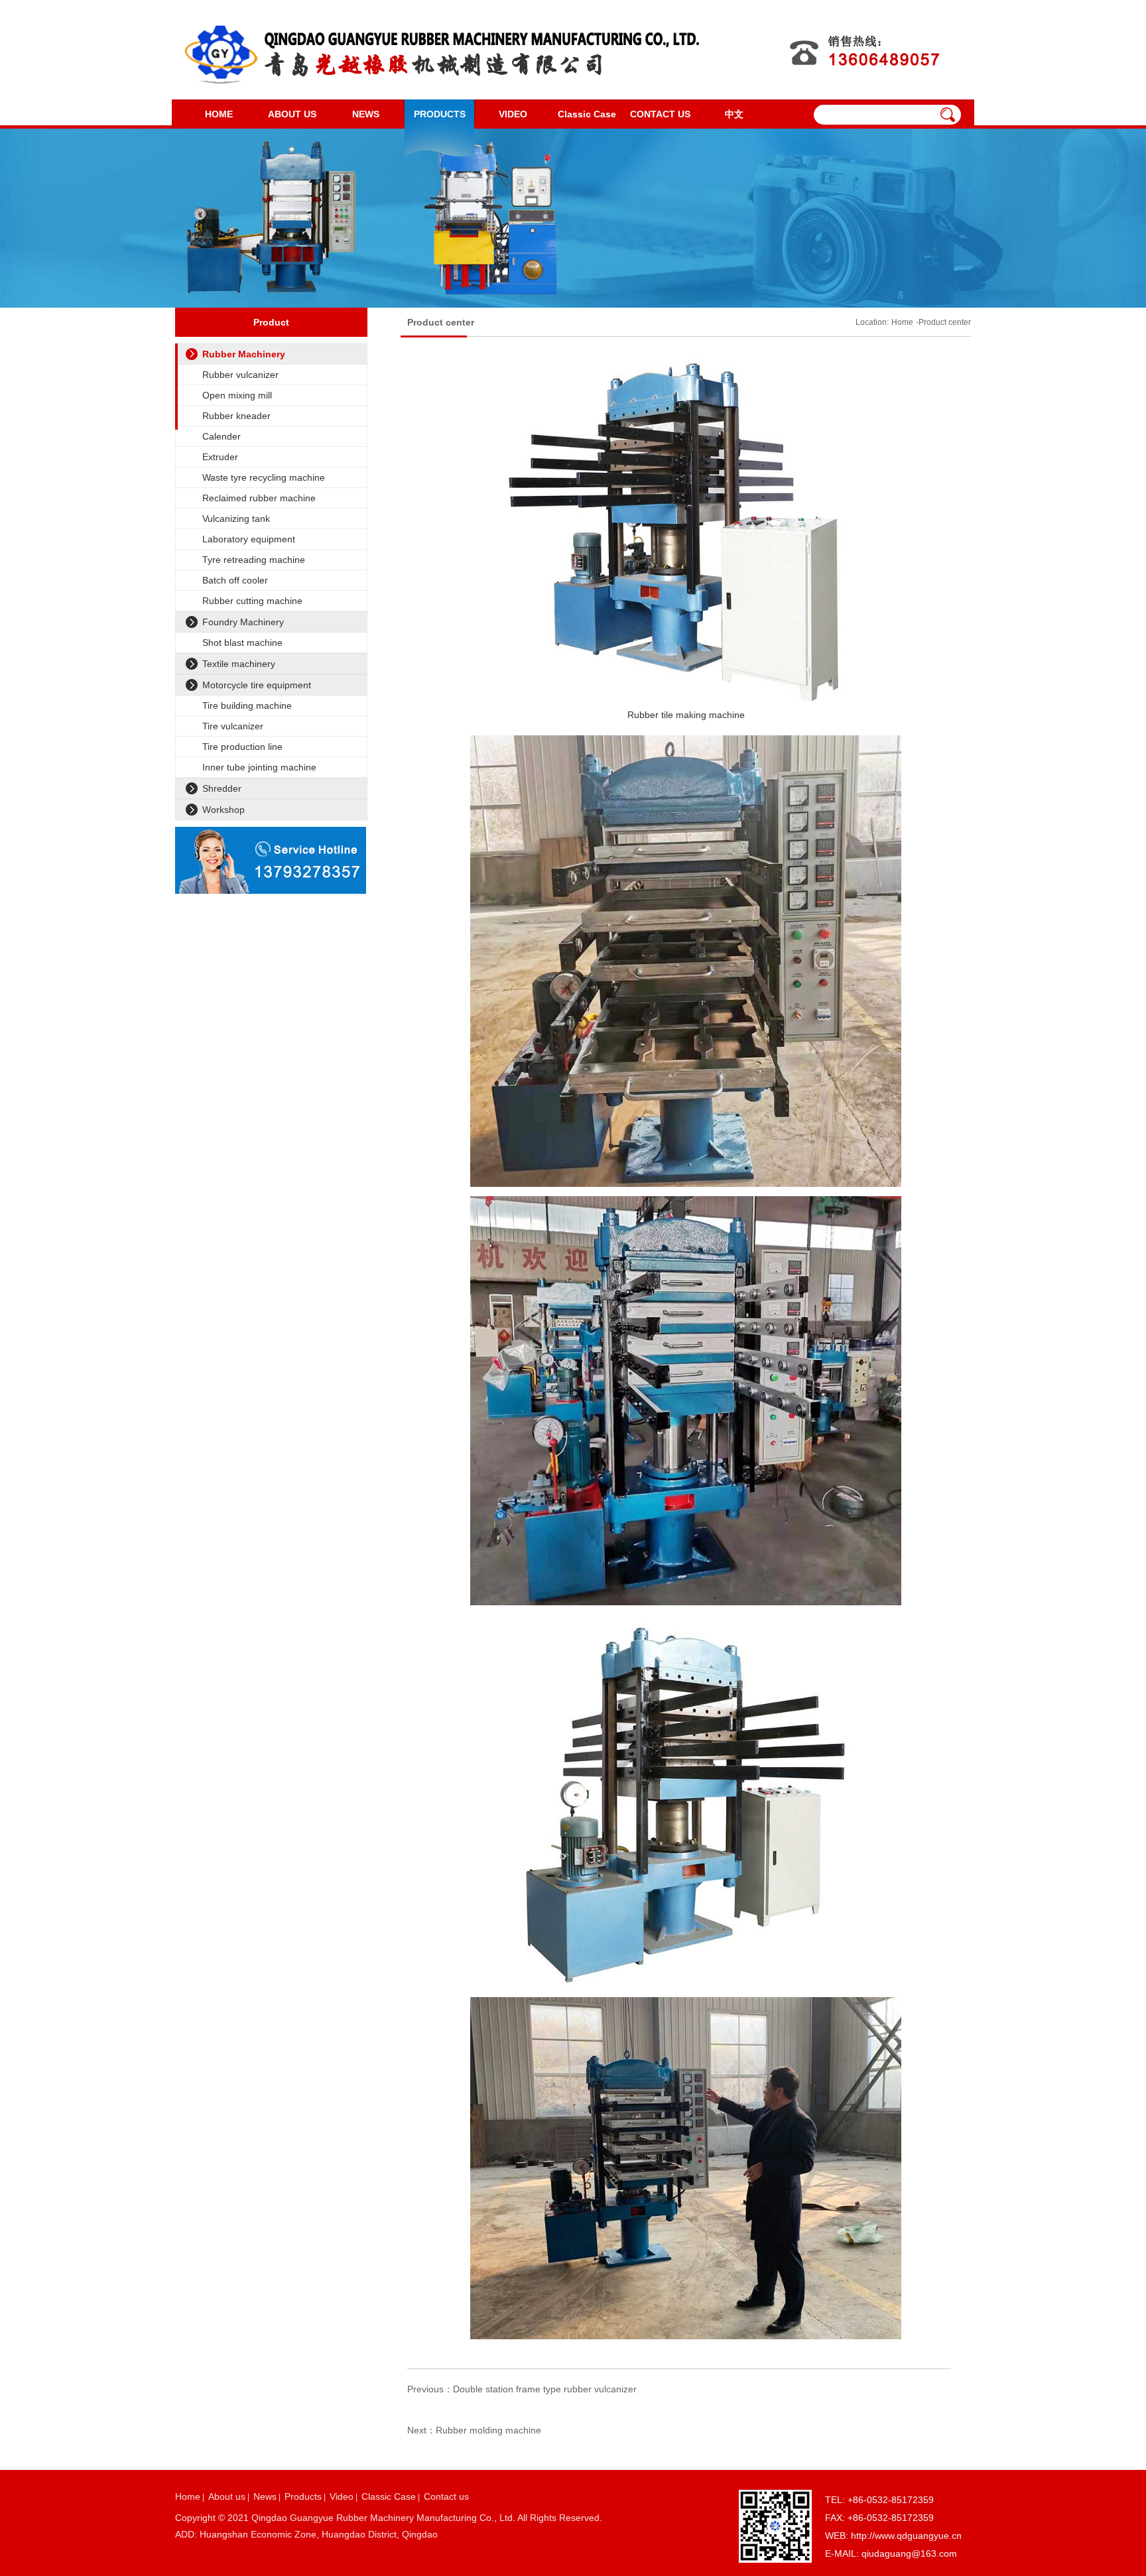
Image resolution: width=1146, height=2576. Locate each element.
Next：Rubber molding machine (474, 2430)
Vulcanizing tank (236, 519)
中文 (734, 114)
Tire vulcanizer (233, 726)
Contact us (446, 2496)
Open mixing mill (237, 395)
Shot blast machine (242, 643)
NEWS (366, 114)
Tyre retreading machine (254, 560)
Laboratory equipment (249, 539)
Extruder (220, 457)
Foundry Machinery (243, 622)
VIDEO (513, 114)
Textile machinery (239, 664)
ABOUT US (292, 114)
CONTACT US (660, 114)
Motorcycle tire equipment (257, 685)
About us (227, 2496)
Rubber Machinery (244, 354)
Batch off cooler (235, 580)
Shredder (222, 788)
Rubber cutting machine (252, 601)
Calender (222, 436)
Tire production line (242, 747)
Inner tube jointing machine (259, 767)
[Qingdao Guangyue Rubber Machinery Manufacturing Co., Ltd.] (440, 50)
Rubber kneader (236, 416)
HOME (219, 114)
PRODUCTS (440, 114)
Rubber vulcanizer (240, 375)
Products (303, 2496)
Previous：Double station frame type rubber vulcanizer (522, 2389)
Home (902, 322)
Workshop (223, 810)
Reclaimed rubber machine (259, 498)
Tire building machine (247, 705)
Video (342, 2496)
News (265, 2496)
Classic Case (587, 114)
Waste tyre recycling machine (264, 477)
